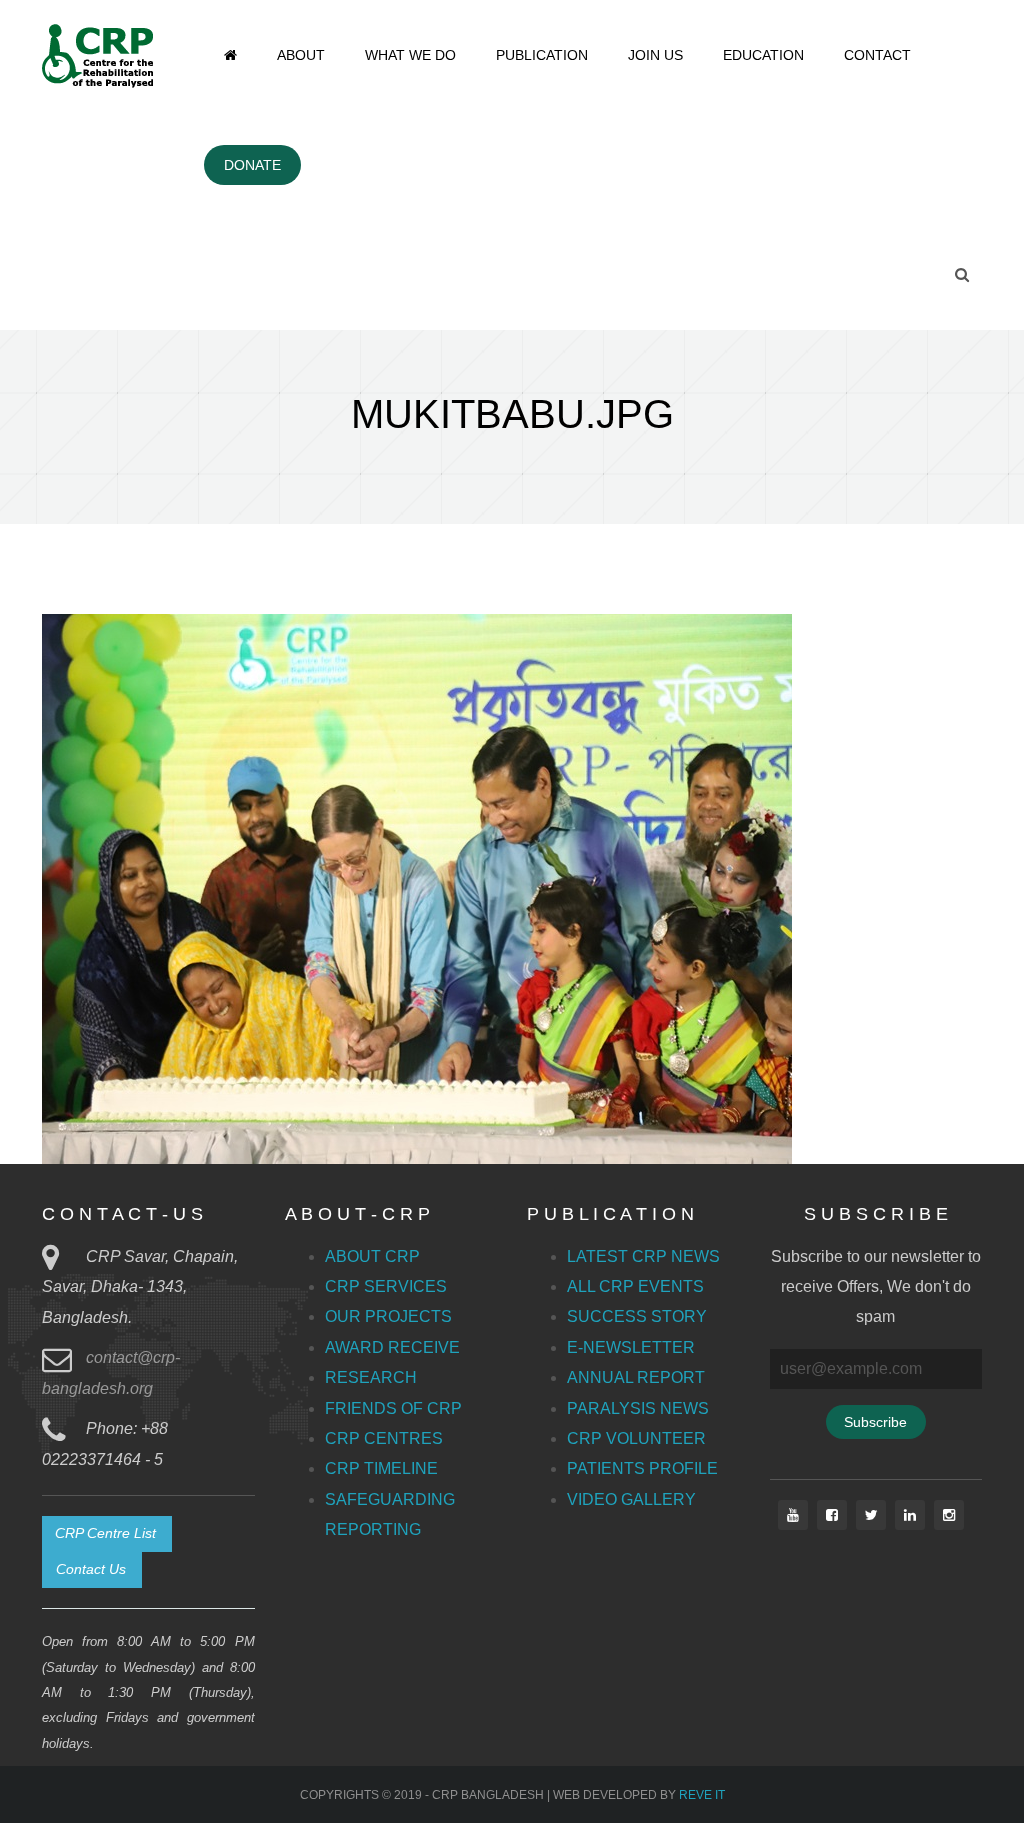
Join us (655, 55)
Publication (542, 55)
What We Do (410, 55)
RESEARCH (371, 1377)
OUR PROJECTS (388, 1316)
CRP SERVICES (386, 1286)
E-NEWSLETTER (631, 1347)
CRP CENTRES (384, 1438)
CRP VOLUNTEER (636, 1438)
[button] (107, 1534)
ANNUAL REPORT (636, 1377)
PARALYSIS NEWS (638, 1408)
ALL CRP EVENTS (635, 1286)
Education (763, 55)
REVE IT (702, 1795)
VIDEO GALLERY (631, 1499)
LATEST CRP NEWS (643, 1256)
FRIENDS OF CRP (393, 1408)
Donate (252, 165)
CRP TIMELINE (381, 1468)
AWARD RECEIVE (392, 1347)
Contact (877, 55)
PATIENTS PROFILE (642, 1468)
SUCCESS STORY (637, 1316)
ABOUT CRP (372, 1256)
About (301, 55)
